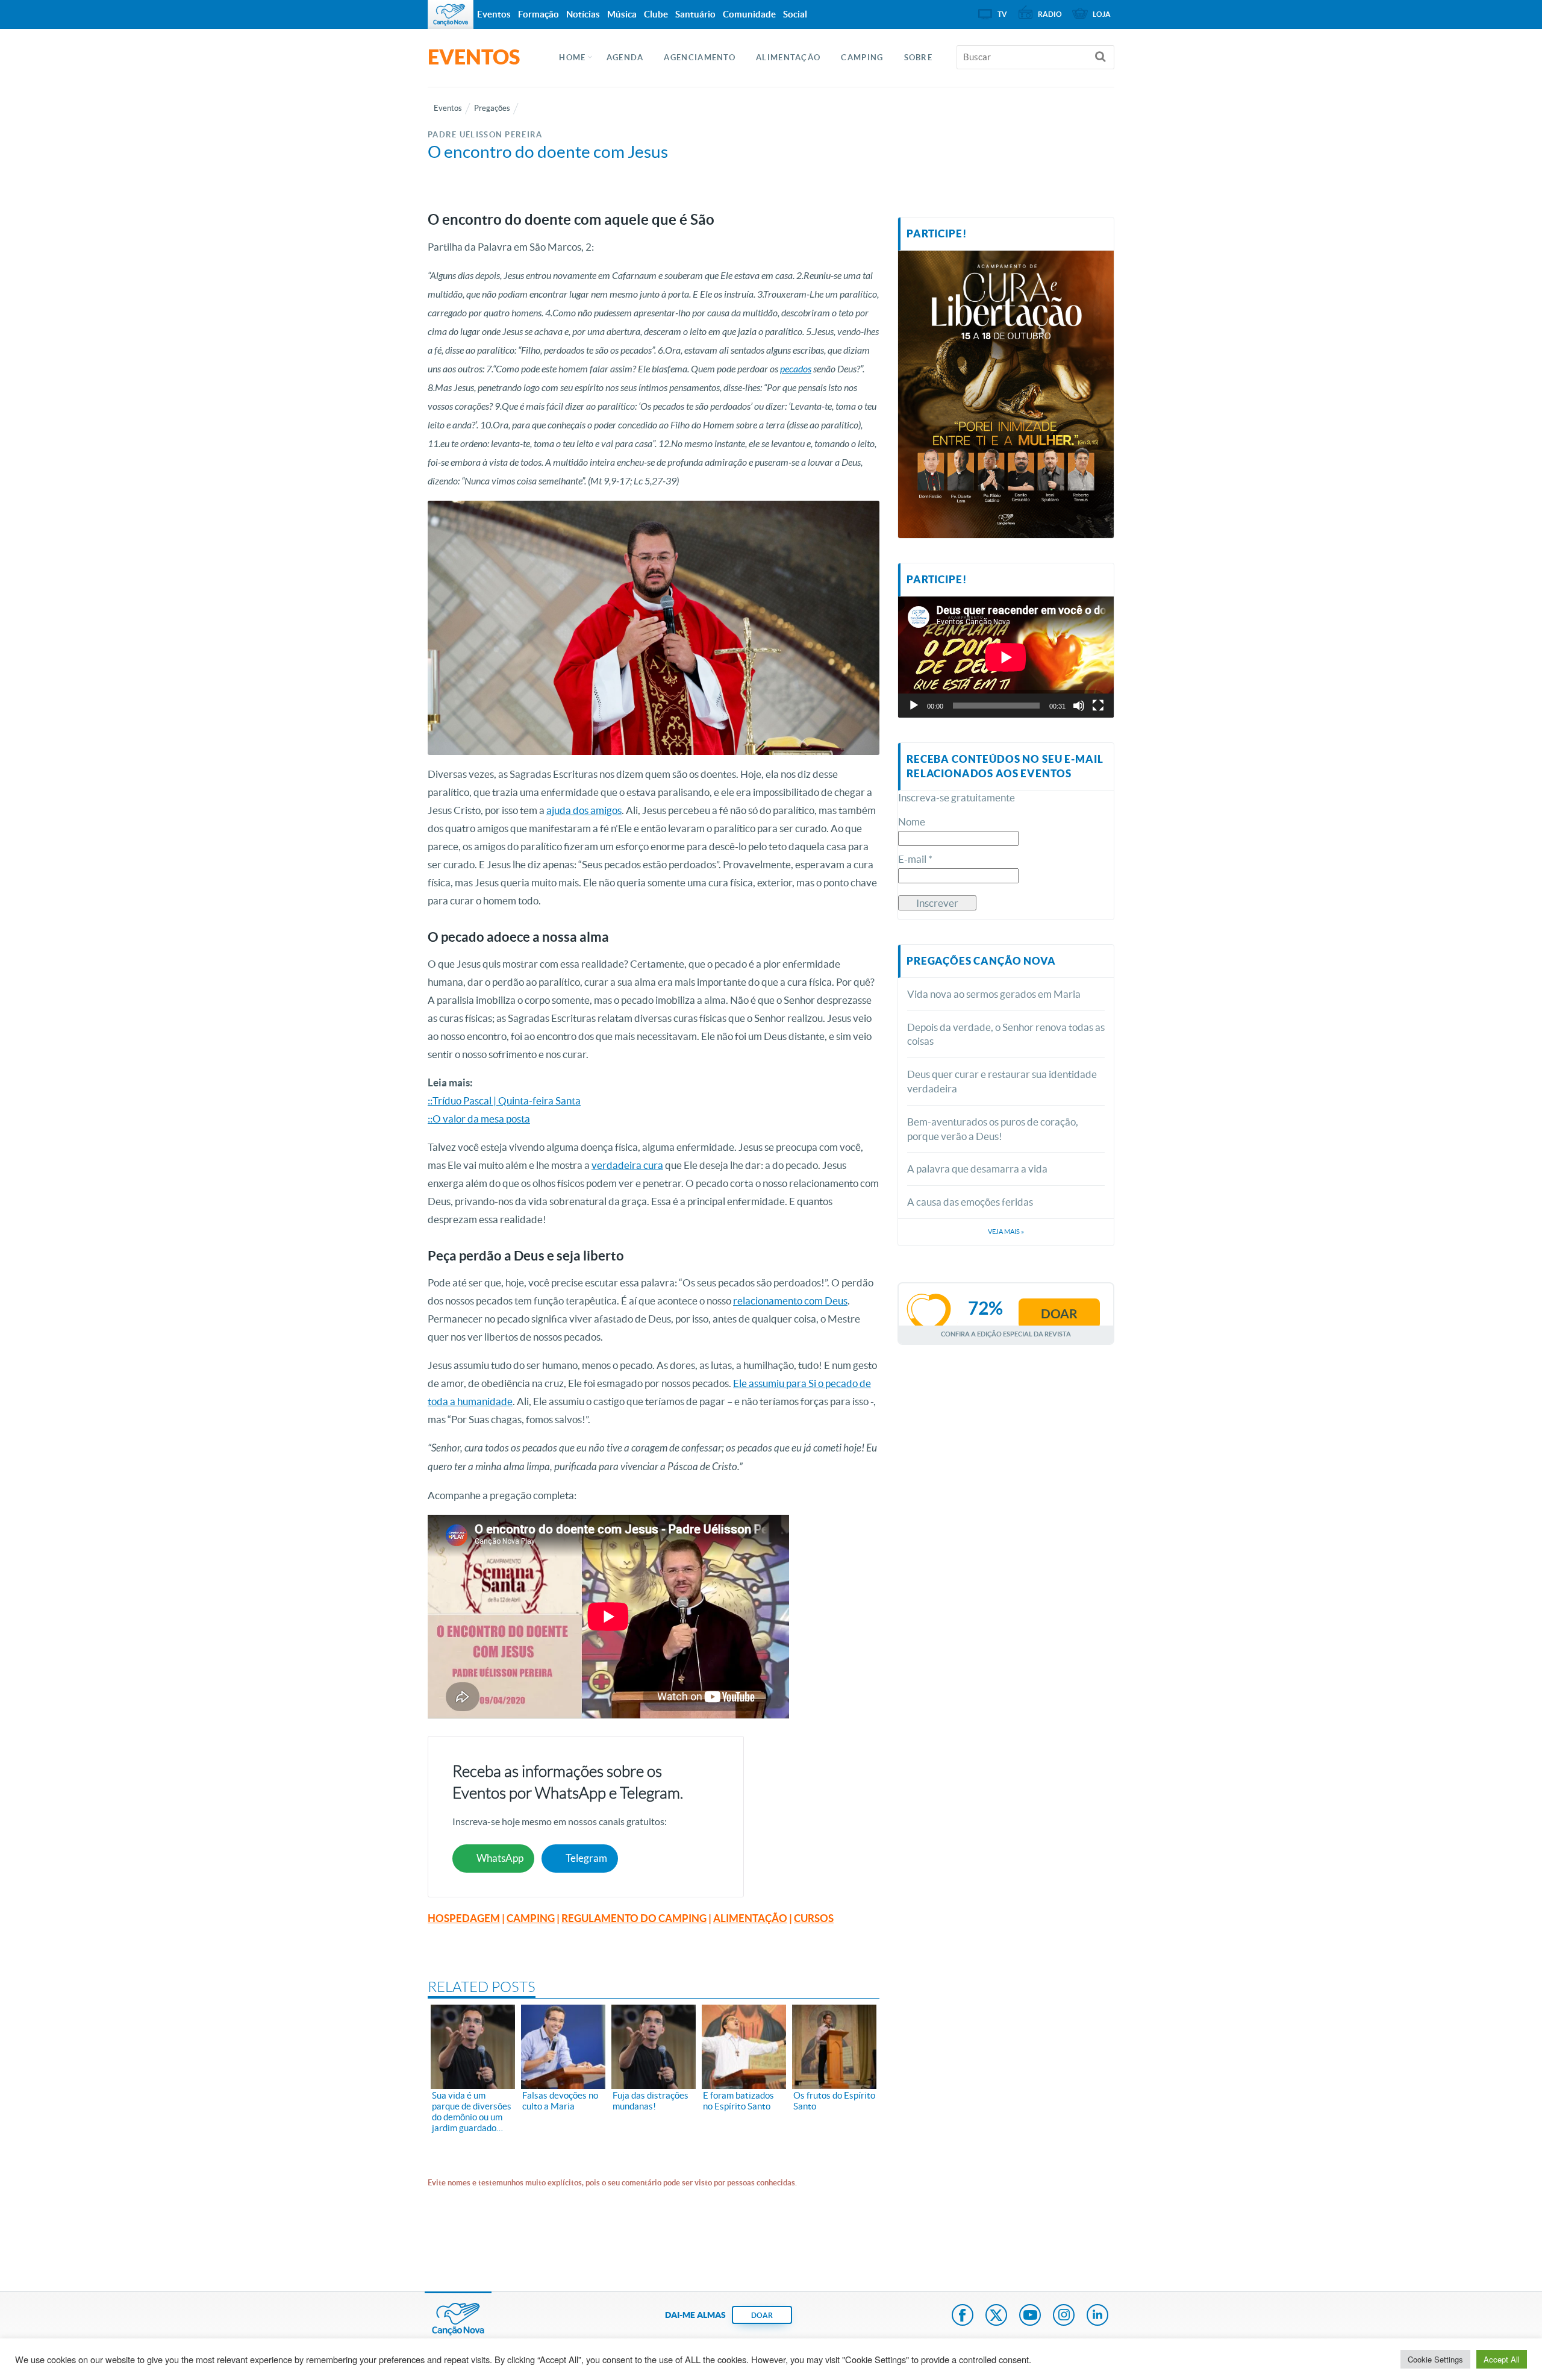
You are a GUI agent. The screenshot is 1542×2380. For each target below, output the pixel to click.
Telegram (586, 1858)
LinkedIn (1097, 2316)
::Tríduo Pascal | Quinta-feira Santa (504, 1101)
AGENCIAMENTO (700, 58)
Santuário (695, 14)
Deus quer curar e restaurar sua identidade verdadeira (1002, 1081)
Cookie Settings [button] (1435, 2359)
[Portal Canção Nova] (451, 14)
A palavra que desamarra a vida (977, 1169)
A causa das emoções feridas (970, 1202)
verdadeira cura (627, 1165)
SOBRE (919, 58)
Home (572, 58)
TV (1002, 14)
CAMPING (862, 58)
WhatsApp (500, 1858)
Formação (538, 14)
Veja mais (1006, 1232)
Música (622, 14)
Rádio (1050, 14)
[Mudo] (1079, 706)
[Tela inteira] (1098, 706)
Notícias (583, 14)
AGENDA (625, 58)
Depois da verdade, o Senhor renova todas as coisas (1006, 1034)
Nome (912, 822)
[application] (1006, 657)
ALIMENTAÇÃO (788, 58)
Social (795, 14)
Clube (656, 14)
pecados (796, 369)
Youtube (1030, 2316)
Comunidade (749, 14)
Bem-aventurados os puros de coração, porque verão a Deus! (993, 1129)
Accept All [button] (1502, 2359)
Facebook (963, 2316)
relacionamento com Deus (790, 1301)
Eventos (494, 14)
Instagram (1064, 2316)
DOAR (762, 2315)
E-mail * (915, 859)
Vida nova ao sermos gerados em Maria (994, 994)
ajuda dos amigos (584, 810)
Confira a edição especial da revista (1006, 1334)
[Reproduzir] (914, 706)
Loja (1102, 14)
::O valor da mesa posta (479, 1119)
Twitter (996, 2316)
